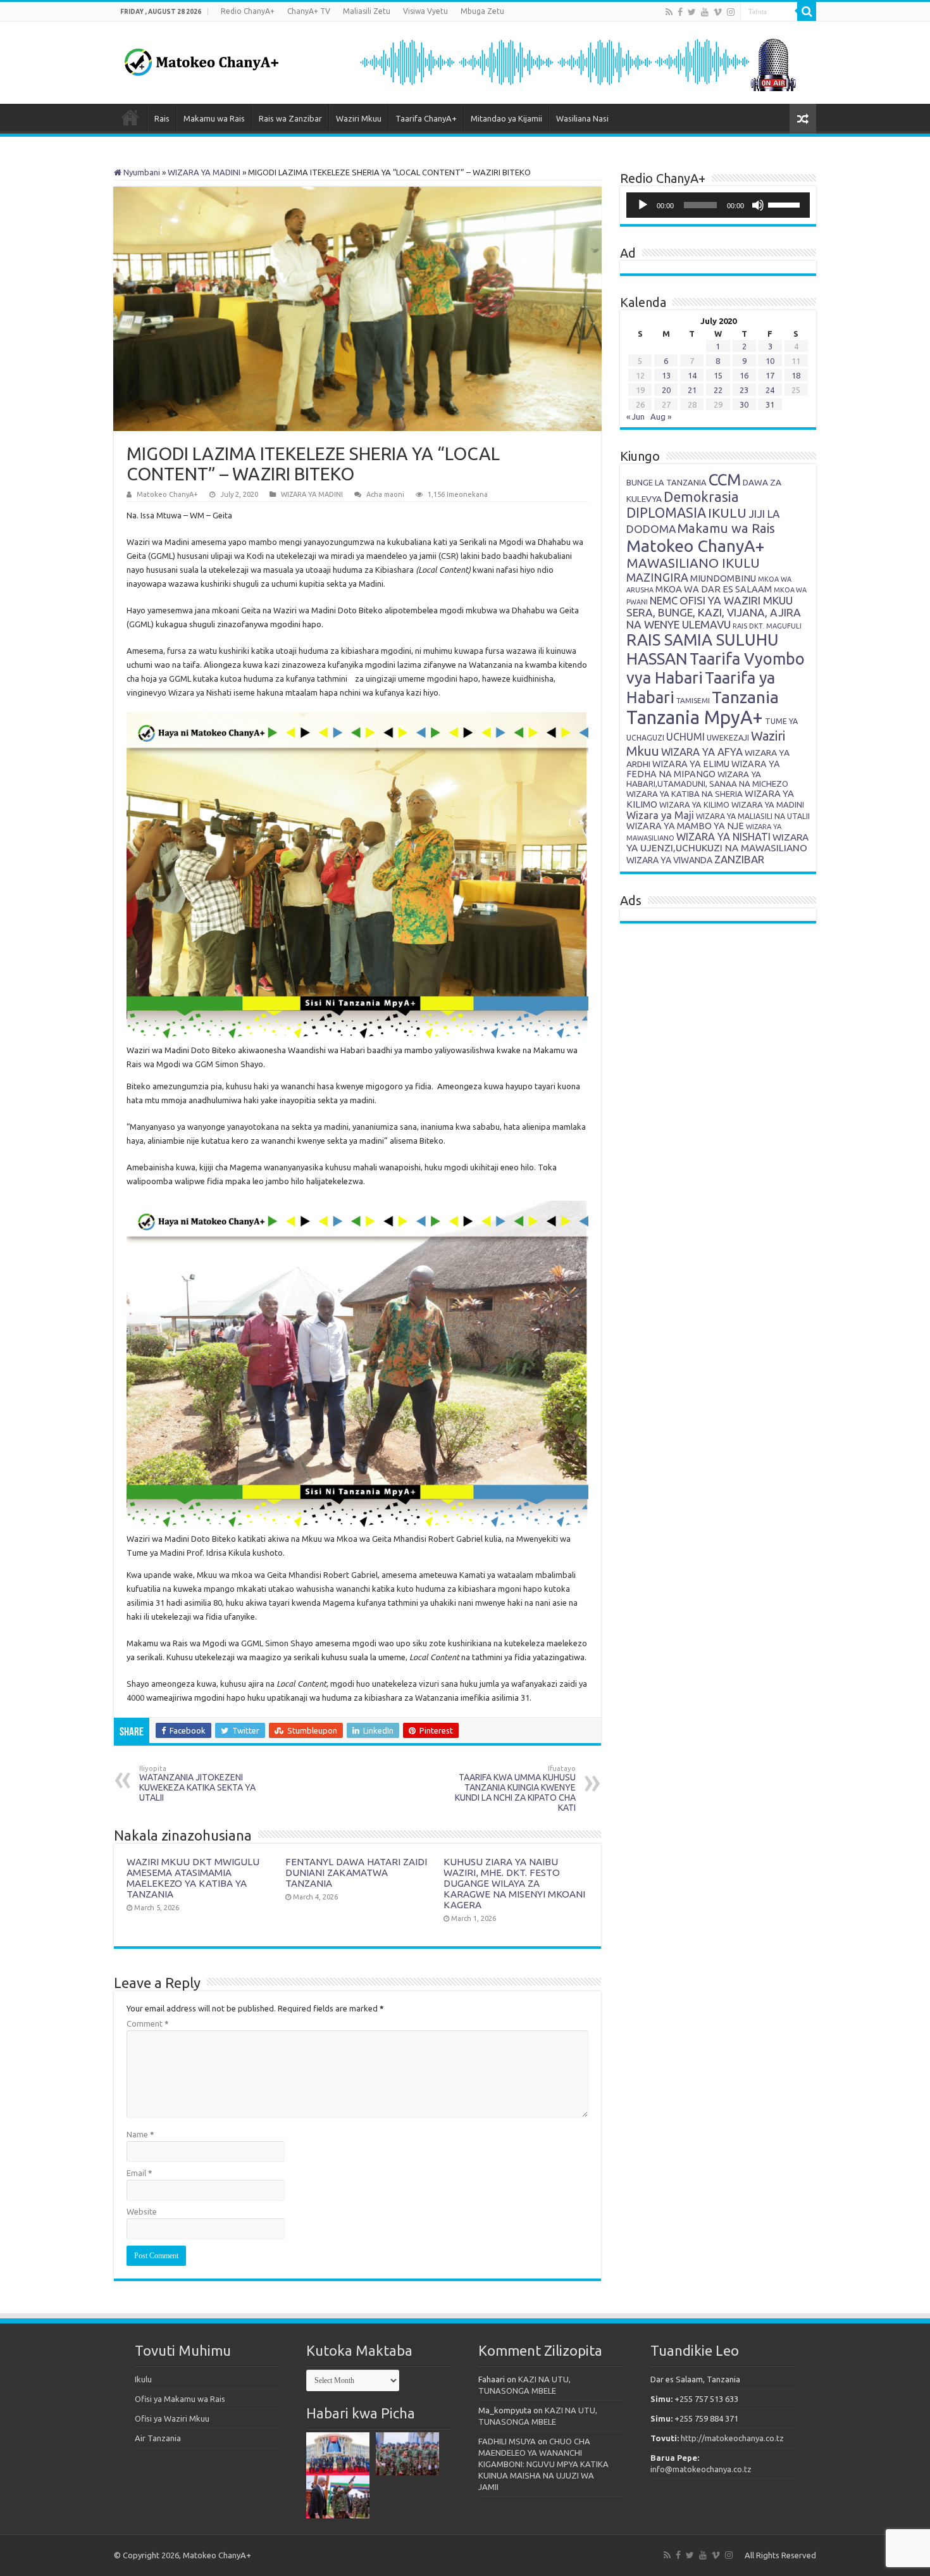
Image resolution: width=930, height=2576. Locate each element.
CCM (725, 479)
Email (139, 2173)
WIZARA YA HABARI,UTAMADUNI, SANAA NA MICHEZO (707, 779)
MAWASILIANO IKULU (693, 563)
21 (692, 390)
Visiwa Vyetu (425, 11)
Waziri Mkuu (359, 118)
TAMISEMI (693, 700)
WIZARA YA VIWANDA (669, 860)
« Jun (635, 416)
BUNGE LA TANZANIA (666, 482)
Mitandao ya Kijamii (506, 118)
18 (796, 375)
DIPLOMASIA (666, 513)
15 (718, 375)
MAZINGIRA (657, 577)
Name (140, 2134)
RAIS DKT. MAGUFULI (767, 626)
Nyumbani (141, 172)
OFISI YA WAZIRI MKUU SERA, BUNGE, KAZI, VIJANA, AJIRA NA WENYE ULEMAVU (714, 612)
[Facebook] (680, 12)
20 (666, 390)
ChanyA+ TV (309, 11)
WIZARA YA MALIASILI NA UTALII (753, 816)
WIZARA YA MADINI (204, 172)
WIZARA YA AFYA (702, 752)
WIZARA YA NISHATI (723, 837)
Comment (148, 2023)
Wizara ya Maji (660, 815)
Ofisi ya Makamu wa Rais (180, 2399)
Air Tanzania (158, 2438)
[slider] (786, 204)
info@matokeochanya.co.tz (701, 2469)
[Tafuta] (807, 11)
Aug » (661, 416)
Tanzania (745, 697)
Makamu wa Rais (214, 118)
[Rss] (669, 12)
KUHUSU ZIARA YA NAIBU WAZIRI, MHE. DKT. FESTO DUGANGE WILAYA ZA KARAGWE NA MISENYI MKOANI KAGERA (514, 1883)
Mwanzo (130, 117)
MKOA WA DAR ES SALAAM (714, 589)
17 (770, 375)
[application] (718, 205)
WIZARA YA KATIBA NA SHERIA (685, 794)
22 (718, 390)
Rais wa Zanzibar (290, 118)
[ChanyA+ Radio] (577, 61)
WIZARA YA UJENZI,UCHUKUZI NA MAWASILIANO (717, 842)
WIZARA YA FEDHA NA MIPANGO (703, 769)
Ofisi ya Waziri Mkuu (172, 2418)
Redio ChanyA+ (248, 11)
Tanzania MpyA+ (695, 717)
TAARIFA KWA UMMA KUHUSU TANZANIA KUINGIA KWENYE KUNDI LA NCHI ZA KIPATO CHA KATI (515, 1789)
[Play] (643, 205)
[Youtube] (705, 12)
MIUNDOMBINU (723, 578)
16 (744, 375)
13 (666, 375)
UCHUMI (685, 737)
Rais (162, 118)
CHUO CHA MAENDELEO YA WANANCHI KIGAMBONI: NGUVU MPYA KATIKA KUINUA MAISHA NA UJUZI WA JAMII (543, 2464)
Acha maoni (385, 494)
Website (142, 2211)
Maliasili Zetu (367, 11)
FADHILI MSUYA (507, 2441)
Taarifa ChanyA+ (426, 118)
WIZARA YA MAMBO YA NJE (685, 826)
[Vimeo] (718, 12)
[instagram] (731, 12)
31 (770, 404)
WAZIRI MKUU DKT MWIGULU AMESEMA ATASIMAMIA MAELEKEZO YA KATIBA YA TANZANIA (193, 1878)
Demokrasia (701, 497)
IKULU (727, 513)
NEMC (664, 601)
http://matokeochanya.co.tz (732, 2438)
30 (744, 404)
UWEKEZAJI (728, 737)
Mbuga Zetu (482, 11)
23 (744, 390)
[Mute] (758, 205)
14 (692, 375)
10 (770, 361)
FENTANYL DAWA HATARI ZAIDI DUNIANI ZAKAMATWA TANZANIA (356, 1873)
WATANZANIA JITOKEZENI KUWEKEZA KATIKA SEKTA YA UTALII (197, 1784)
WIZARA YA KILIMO (694, 804)
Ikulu (143, 2379)
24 (770, 390)
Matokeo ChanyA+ (167, 494)
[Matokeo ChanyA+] (201, 59)
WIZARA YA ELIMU (691, 764)
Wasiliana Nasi (582, 118)
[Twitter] (692, 12)
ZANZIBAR (739, 859)
